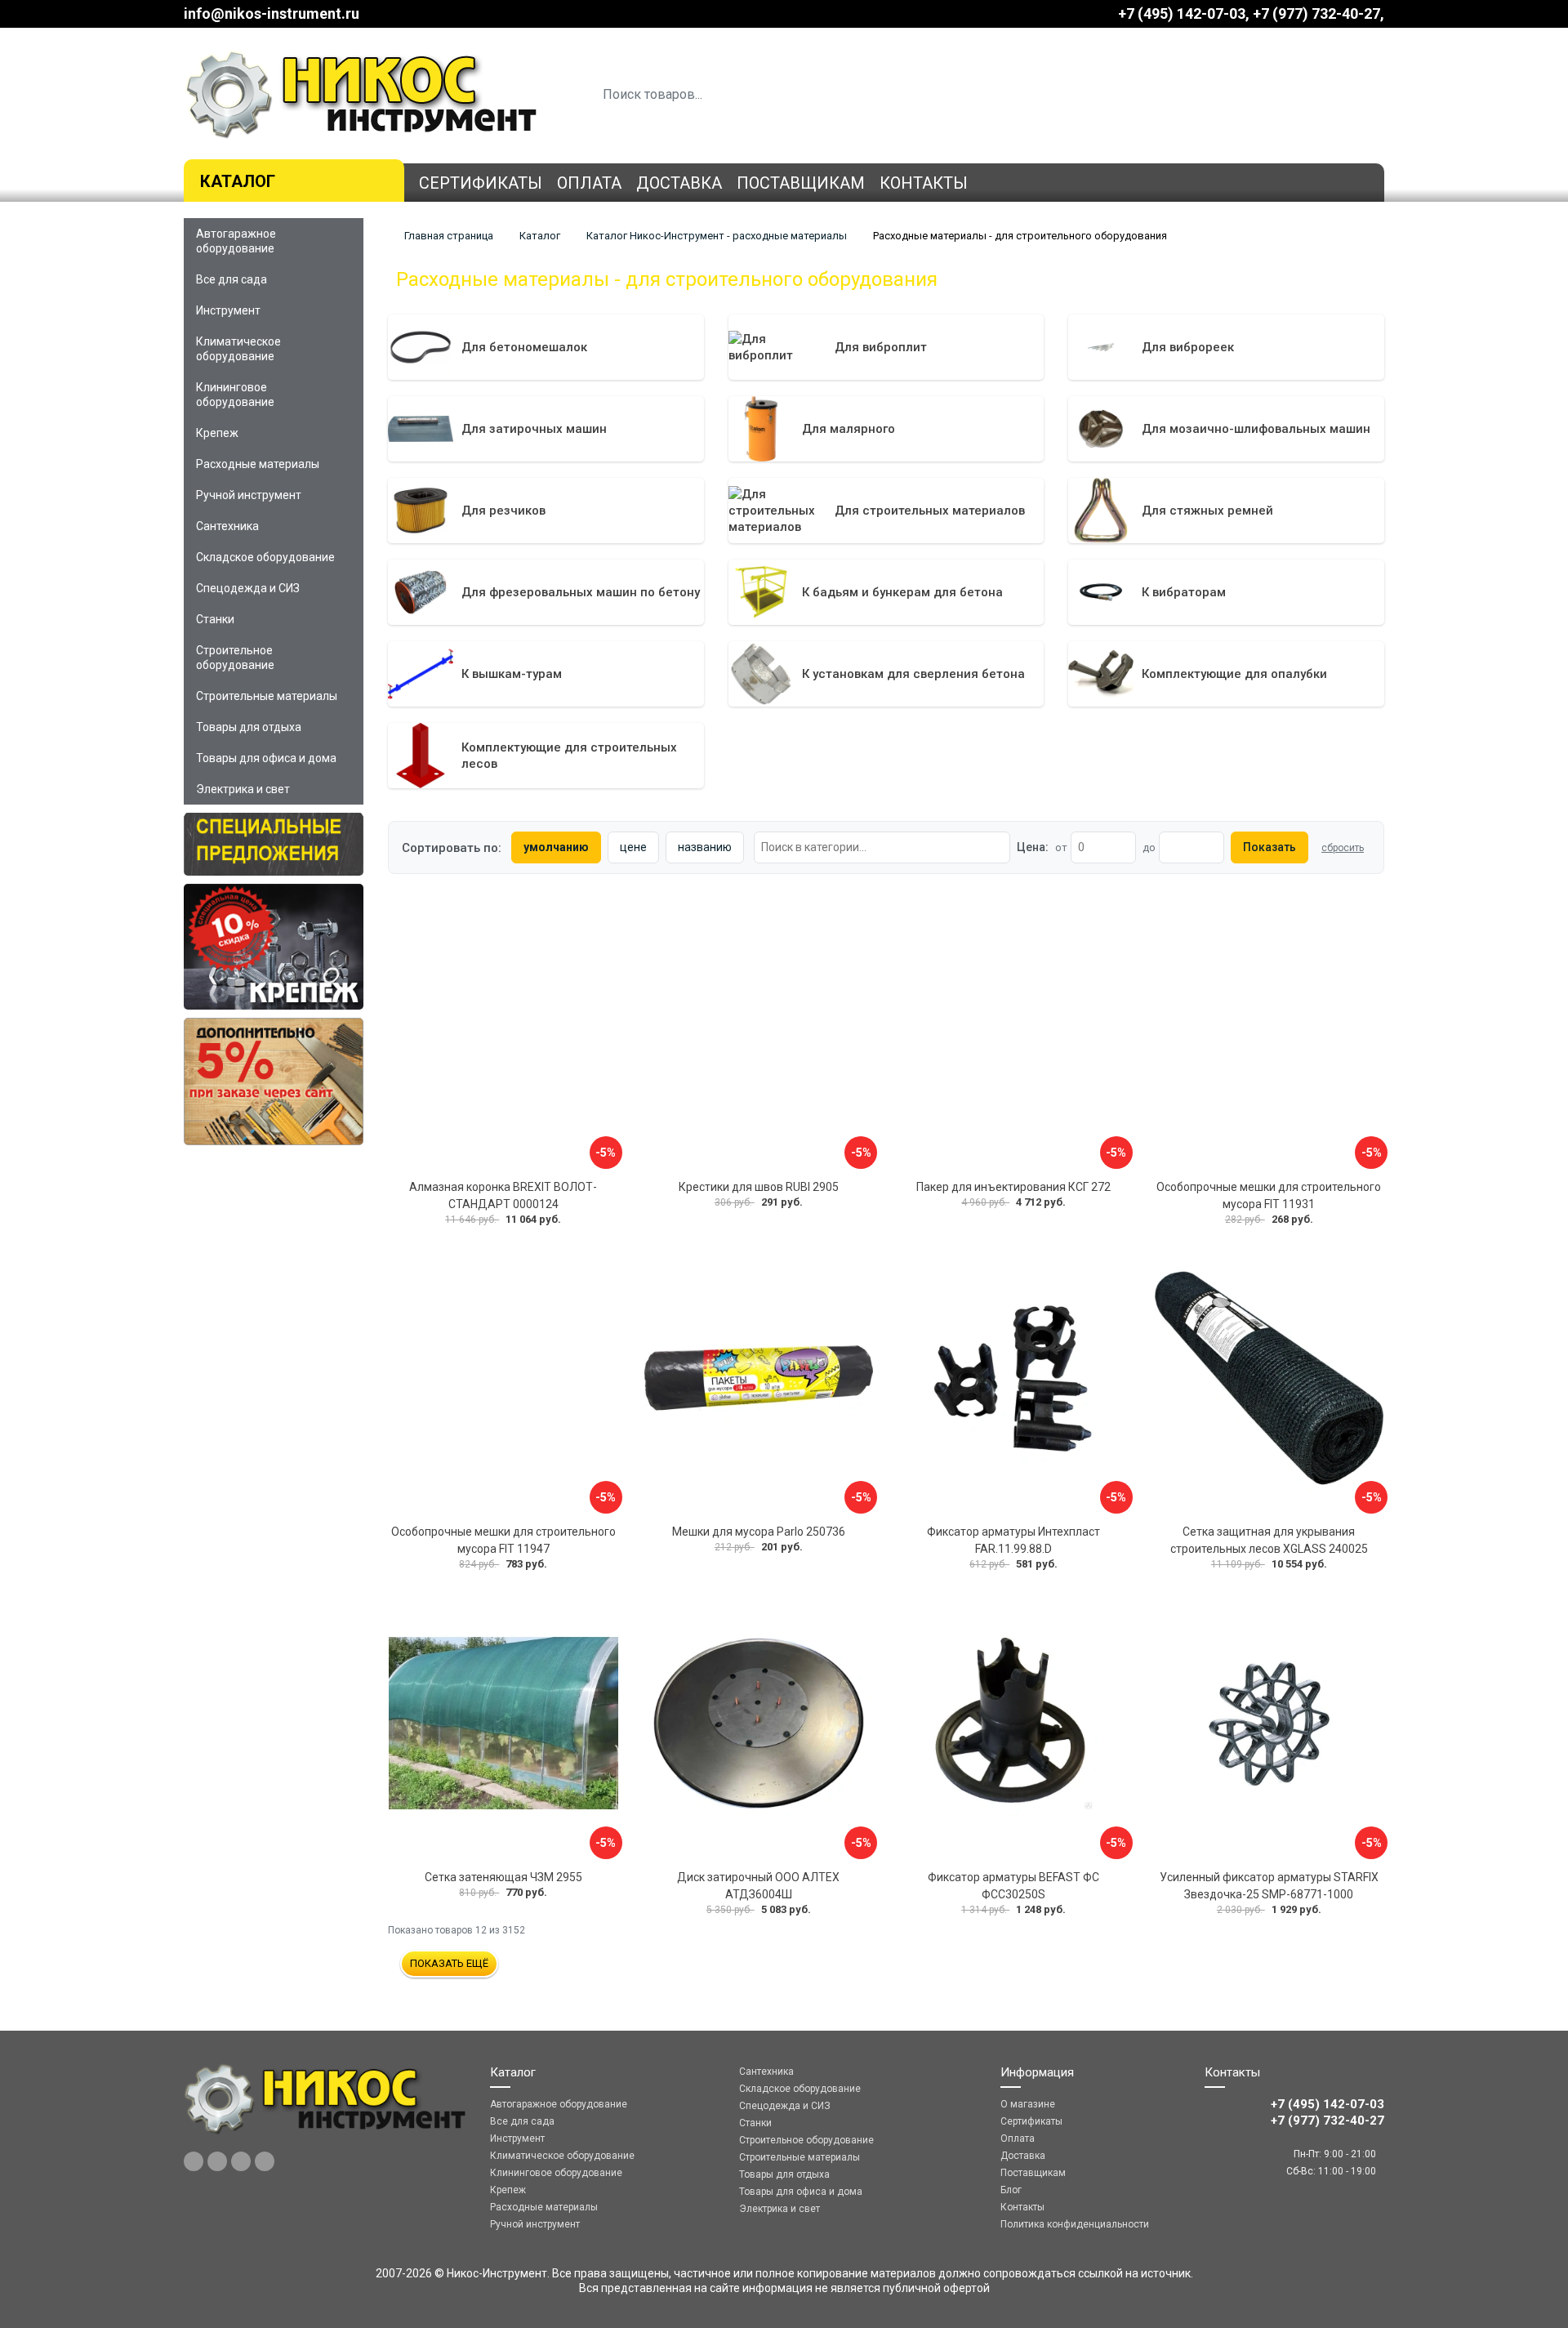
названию (705, 847)
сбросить (1343, 848)
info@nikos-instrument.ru (272, 13)
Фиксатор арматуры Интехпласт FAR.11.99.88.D (1013, 1540)
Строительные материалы (267, 696)
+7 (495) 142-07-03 (1182, 13)
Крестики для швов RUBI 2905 (759, 1187)
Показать (1270, 847)
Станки (215, 619)
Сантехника (227, 526)
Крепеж (217, 433)
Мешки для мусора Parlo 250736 (759, 1532)
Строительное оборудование (235, 658)
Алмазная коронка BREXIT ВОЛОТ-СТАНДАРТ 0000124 (503, 1195)
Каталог (238, 181)
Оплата (589, 183)
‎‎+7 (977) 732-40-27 (1316, 13)
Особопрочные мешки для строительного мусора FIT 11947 (503, 1540)
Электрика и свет (243, 789)
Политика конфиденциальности (1075, 2224)
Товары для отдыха (249, 727)
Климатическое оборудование (238, 349)
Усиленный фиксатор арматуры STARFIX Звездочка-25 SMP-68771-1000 (1269, 1886)
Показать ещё (449, 1963)
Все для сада (232, 279)
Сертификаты (481, 183)
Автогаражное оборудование (236, 241)
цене (633, 847)
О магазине (1028, 2104)
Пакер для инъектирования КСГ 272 (1013, 1187)
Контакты (924, 183)
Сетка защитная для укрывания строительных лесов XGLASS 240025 (1269, 1540)
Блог (1011, 2190)
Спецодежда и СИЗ (248, 588)
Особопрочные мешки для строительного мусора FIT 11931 (1269, 1195)
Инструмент (228, 310)
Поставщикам (801, 183)
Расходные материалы (258, 464)
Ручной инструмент (249, 495)
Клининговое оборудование (235, 395)
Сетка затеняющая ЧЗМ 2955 (503, 1877)
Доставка (679, 183)
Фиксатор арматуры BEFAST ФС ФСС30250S (1013, 1886)
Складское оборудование (265, 557)
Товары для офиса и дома (266, 758)
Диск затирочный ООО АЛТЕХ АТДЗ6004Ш (758, 1886)
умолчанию (556, 847)
